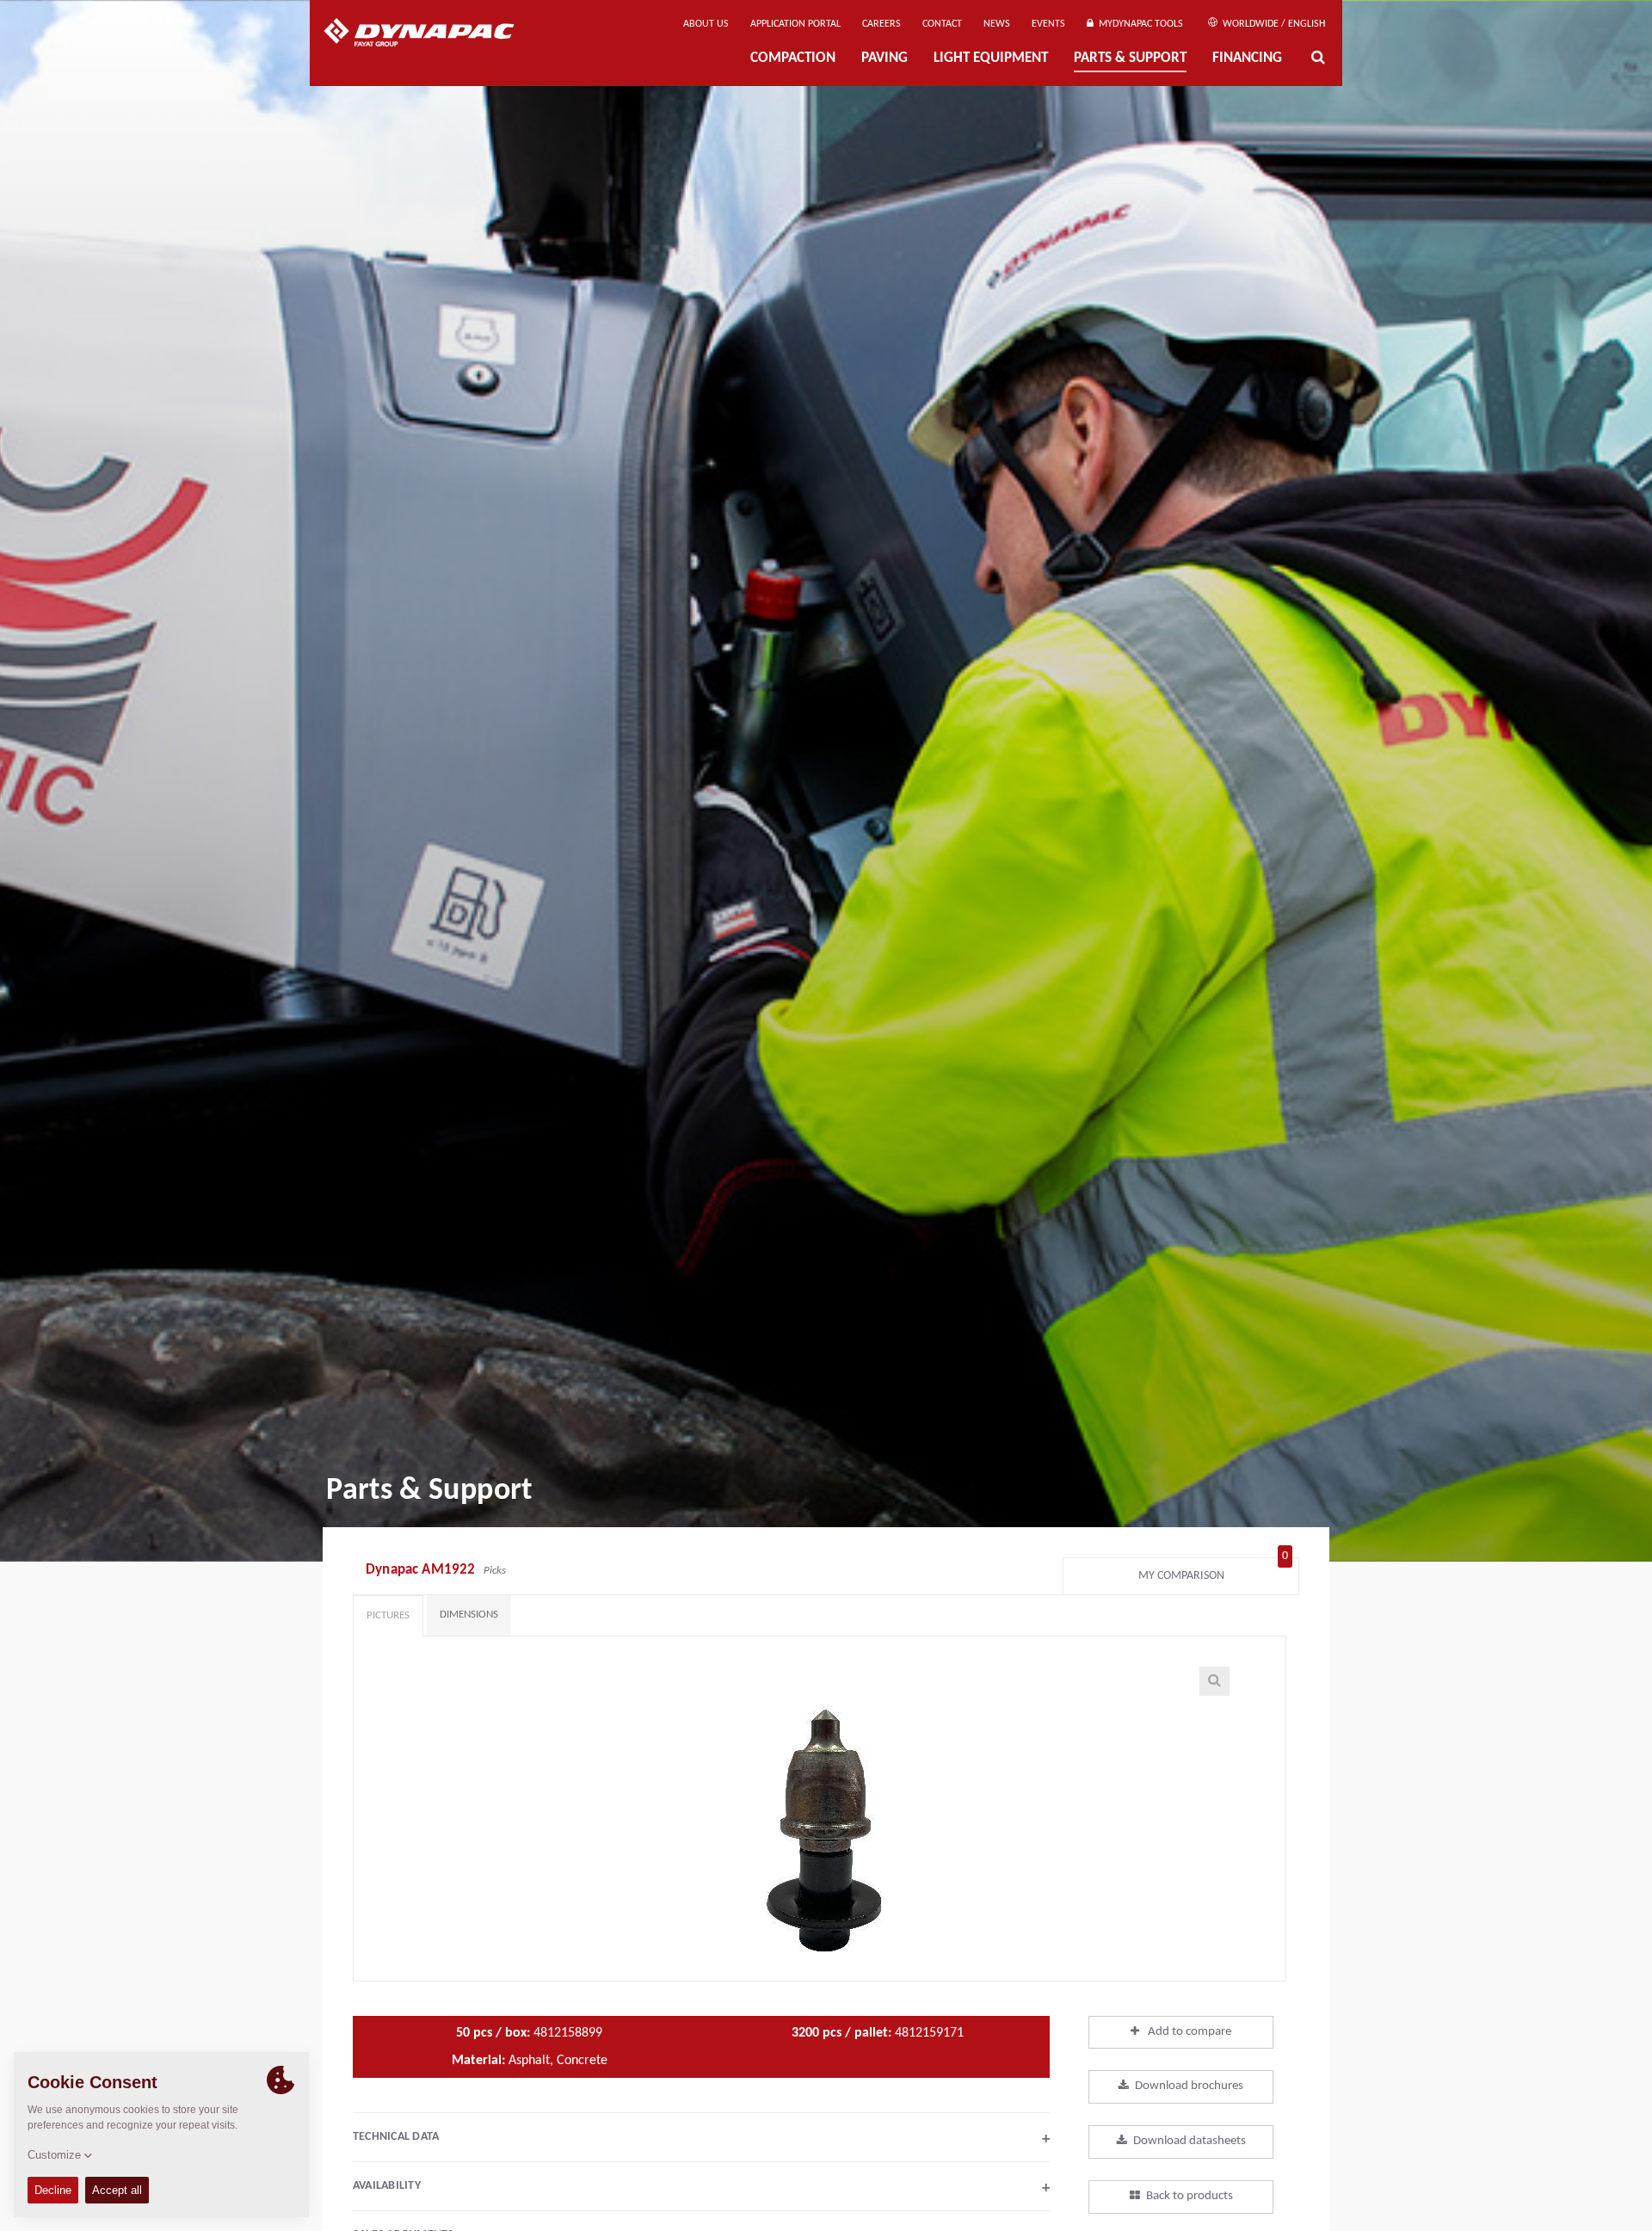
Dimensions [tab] (469, 1615)
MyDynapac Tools (1138, 24)
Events (1048, 24)
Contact (942, 24)
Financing (1247, 59)
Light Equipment (991, 59)
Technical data (701, 2139)
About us (706, 24)
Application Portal (795, 24)
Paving (885, 59)
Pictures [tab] (388, 1615)
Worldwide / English (1273, 24)
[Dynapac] (431, 34)
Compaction (793, 59)
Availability (701, 2188)
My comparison (1214, 1572)
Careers (881, 24)
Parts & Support (1130, 59)
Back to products (1190, 2196)
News (997, 24)
